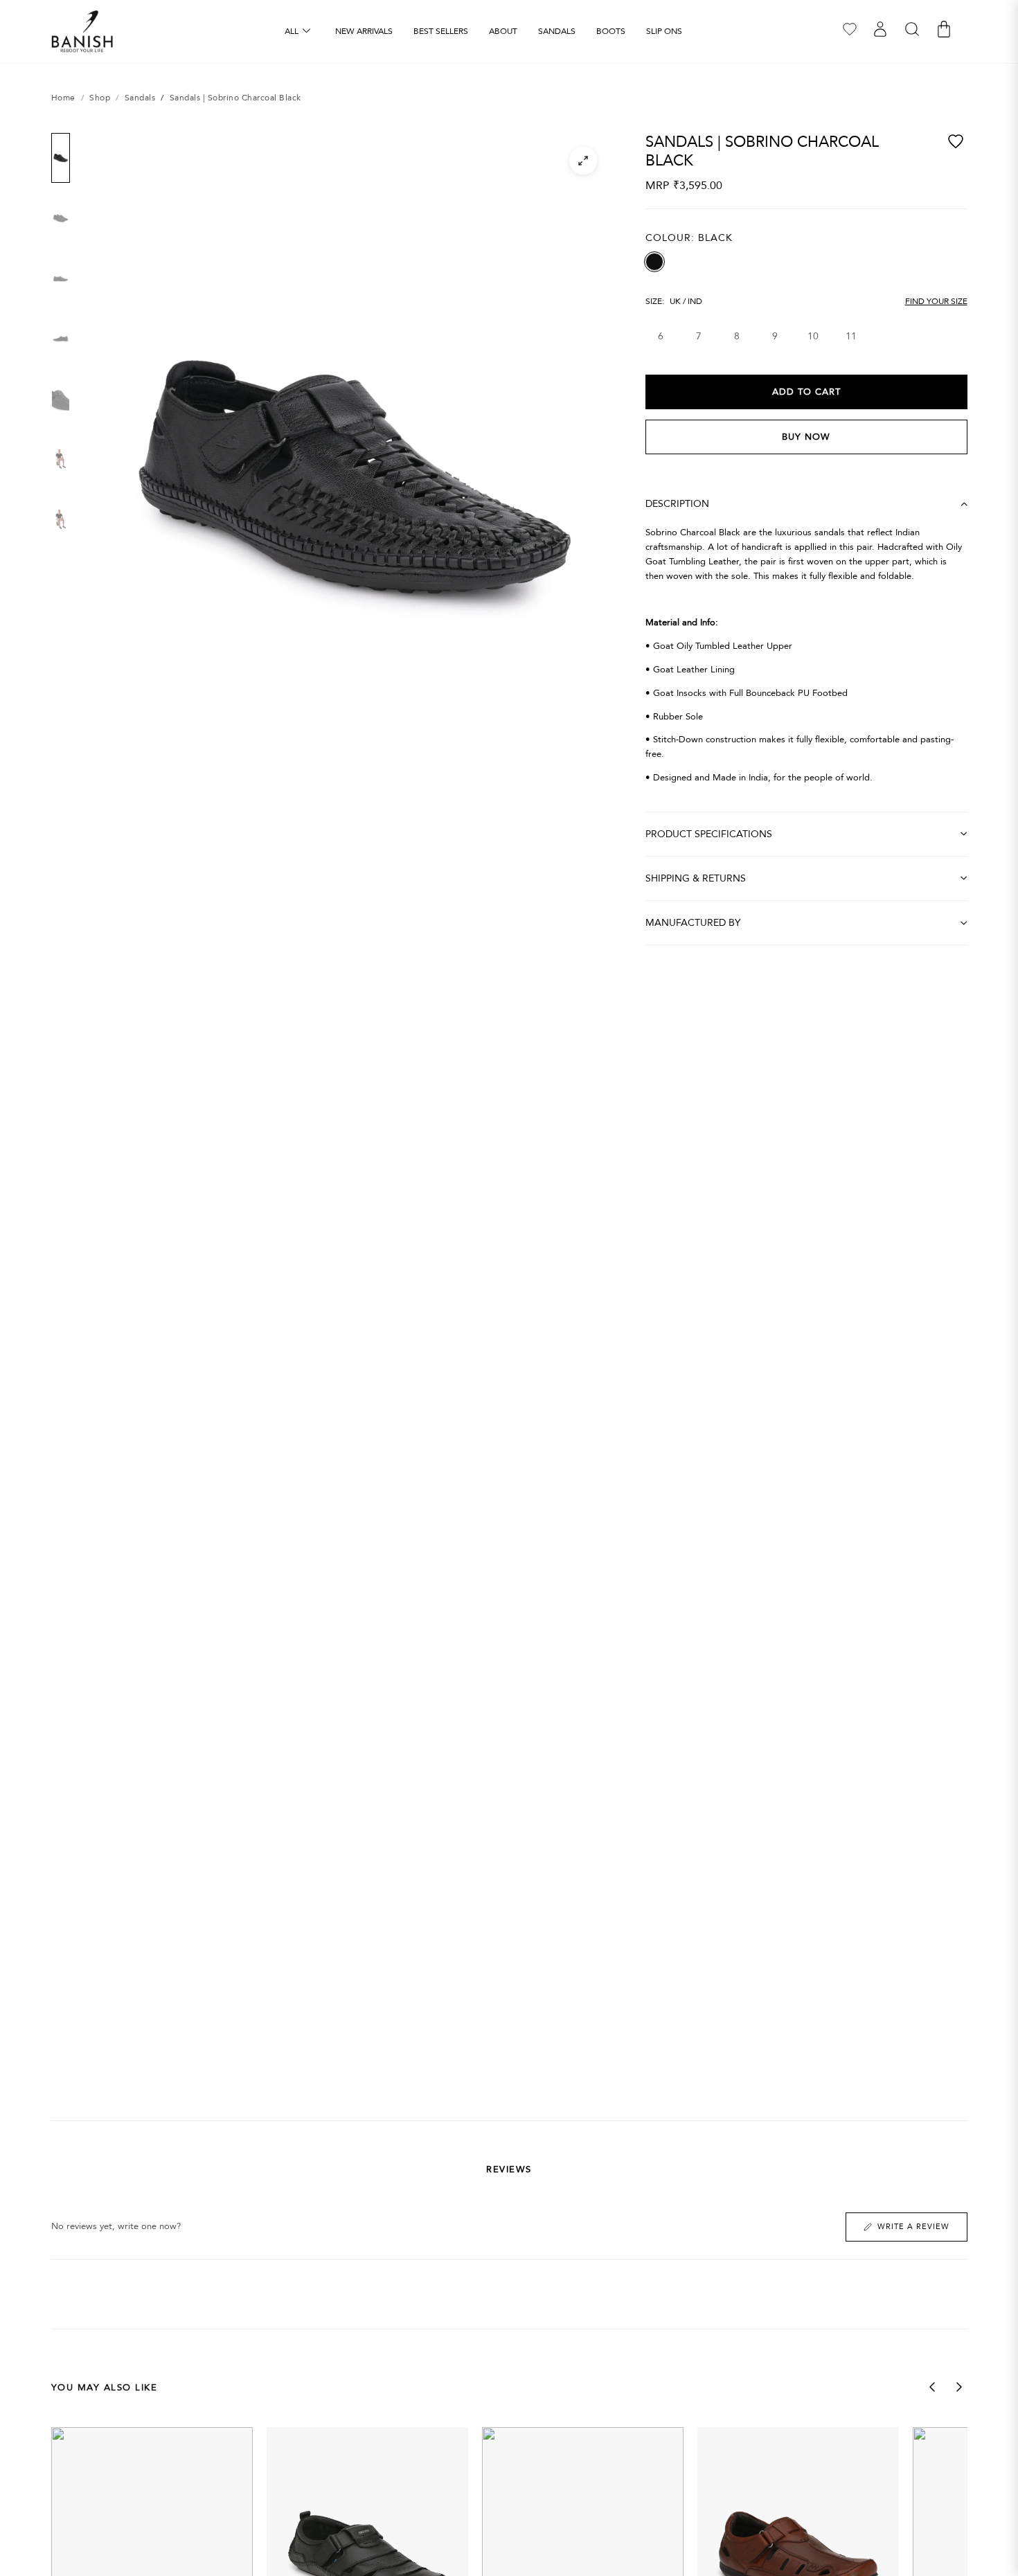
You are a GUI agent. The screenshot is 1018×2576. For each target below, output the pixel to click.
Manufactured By (693, 923)
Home (63, 98)
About (503, 31)
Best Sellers (441, 31)
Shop (100, 98)
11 (851, 336)
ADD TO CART (806, 392)
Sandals (557, 31)
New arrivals (364, 31)
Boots (611, 31)
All (292, 31)
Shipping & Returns (696, 878)
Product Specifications (709, 834)
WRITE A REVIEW (913, 2227)
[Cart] (944, 29)
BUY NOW (806, 437)
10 (813, 336)
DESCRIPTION (677, 504)
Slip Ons (664, 31)
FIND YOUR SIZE (936, 301)
